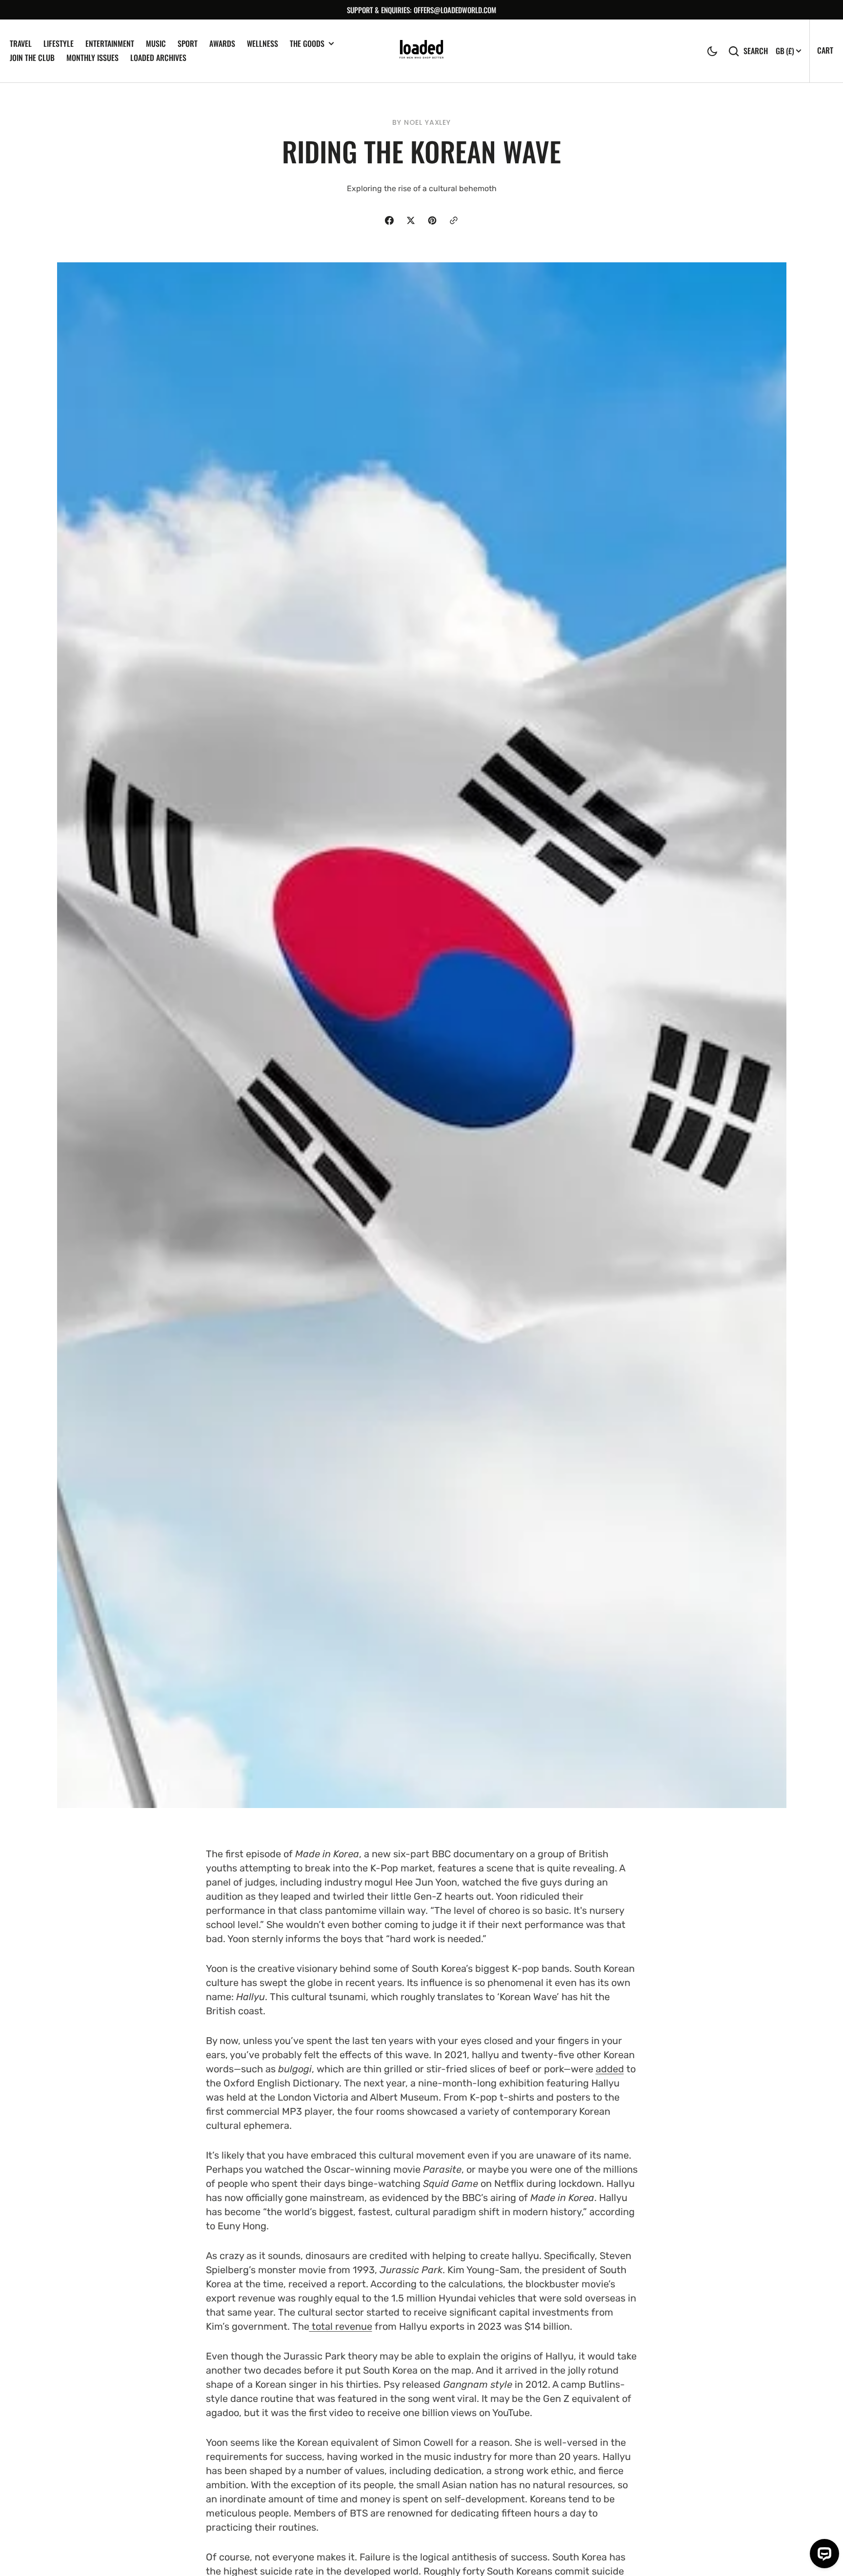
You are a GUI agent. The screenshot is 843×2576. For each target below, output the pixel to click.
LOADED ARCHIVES (158, 58)
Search (756, 51)
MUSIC (156, 43)
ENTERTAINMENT (110, 43)
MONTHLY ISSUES (92, 58)
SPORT (188, 43)
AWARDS (222, 43)
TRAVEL (21, 43)
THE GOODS (307, 44)
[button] (712, 51)
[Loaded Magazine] (421, 51)
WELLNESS (262, 43)
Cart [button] (825, 50)
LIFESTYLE (59, 43)
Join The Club (32, 58)
